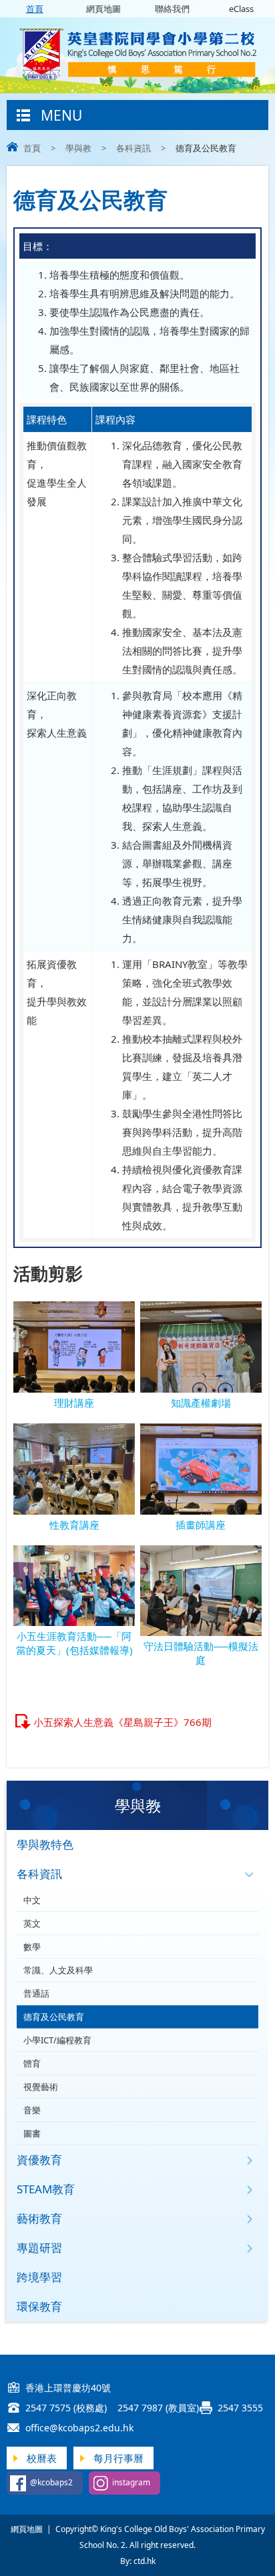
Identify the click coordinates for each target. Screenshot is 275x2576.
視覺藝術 (41, 2087)
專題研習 (39, 2248)
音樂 (32, 2110)
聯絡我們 (172, 9)
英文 (32, 1923)
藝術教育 (39, 2218)
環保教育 (39, 2306)
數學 (32, 1947)
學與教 (78, 148)
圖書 (32, 2133)
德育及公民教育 (54, 2017)
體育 (32, 2063)
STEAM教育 (46, 2189)
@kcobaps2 (51, 2482)
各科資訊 (133, 148)
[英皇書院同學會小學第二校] (137, 77)
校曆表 (42, 2458)
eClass (241, 9)
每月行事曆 (118, 2458)
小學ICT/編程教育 (57, 2040)
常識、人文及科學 (58, 1970)
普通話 (36, 1993)
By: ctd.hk (138, 2561)
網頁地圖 (103, 9)
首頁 (35, 9)
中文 (32, 1900)
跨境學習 (39, 2277)
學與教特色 (45, 1844)
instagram (131, 2482)
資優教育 (39, 2160)
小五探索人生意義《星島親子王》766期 (122, 1722)
